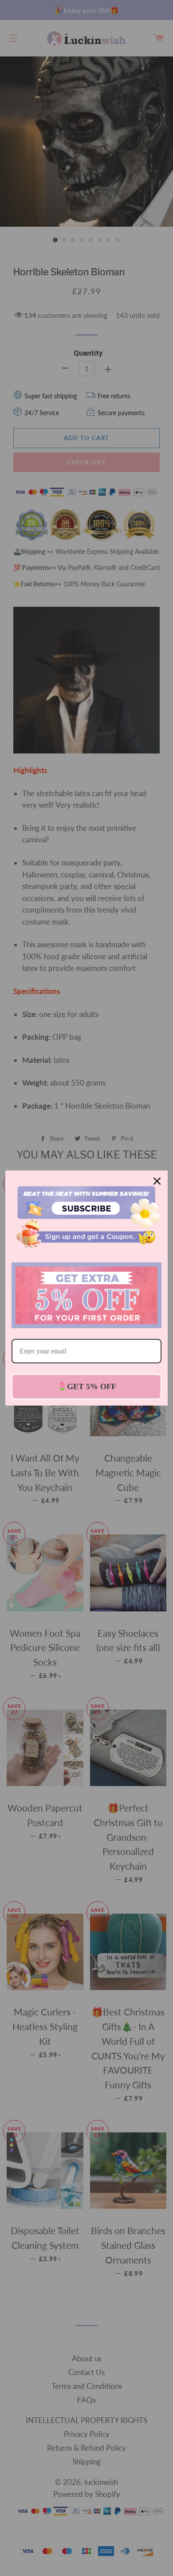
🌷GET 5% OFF (87, 1386)
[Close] (157, 1181)
